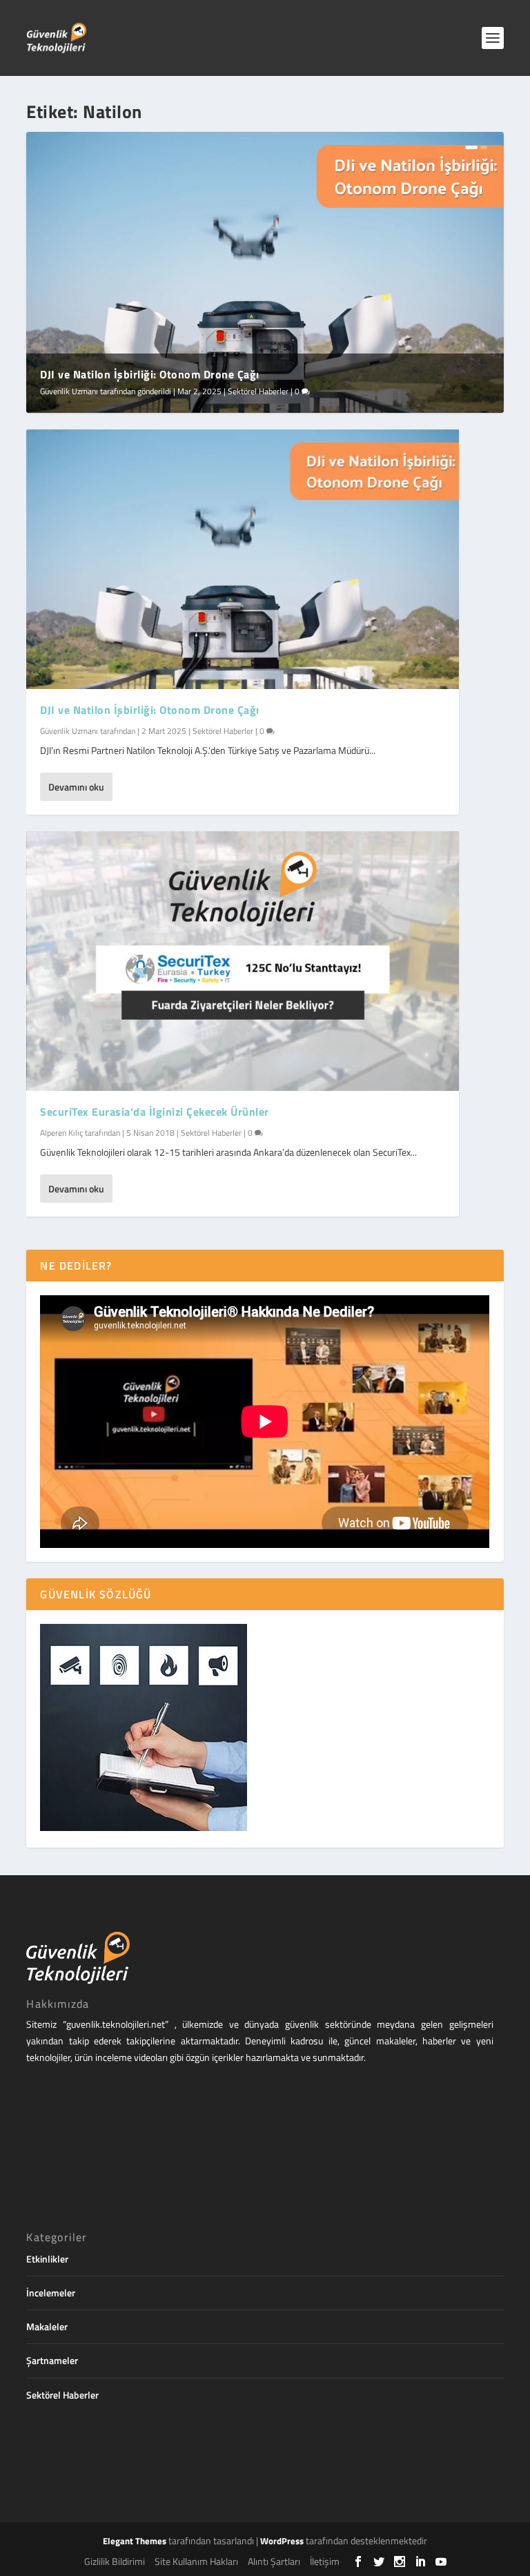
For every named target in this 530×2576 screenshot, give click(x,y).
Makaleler (47, 2326)
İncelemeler (51, 2293)
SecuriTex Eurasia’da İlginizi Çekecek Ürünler (155, 1112)
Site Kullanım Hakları (196, 2561)
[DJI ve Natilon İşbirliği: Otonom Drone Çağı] (243, 559)
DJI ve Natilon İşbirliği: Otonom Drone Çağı (150, 374)
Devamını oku (76, 787)
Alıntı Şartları (274, 2561)
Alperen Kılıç (61, 1133)
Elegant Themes (135, 2541)
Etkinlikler (47, 2259)
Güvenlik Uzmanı (69, 391)
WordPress (282, 2541)
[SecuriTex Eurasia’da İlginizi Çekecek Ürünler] (243, 961)
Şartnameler (52, 2360)
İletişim (325, 2561)
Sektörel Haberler (258, 391)
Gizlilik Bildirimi (115, 2561)
